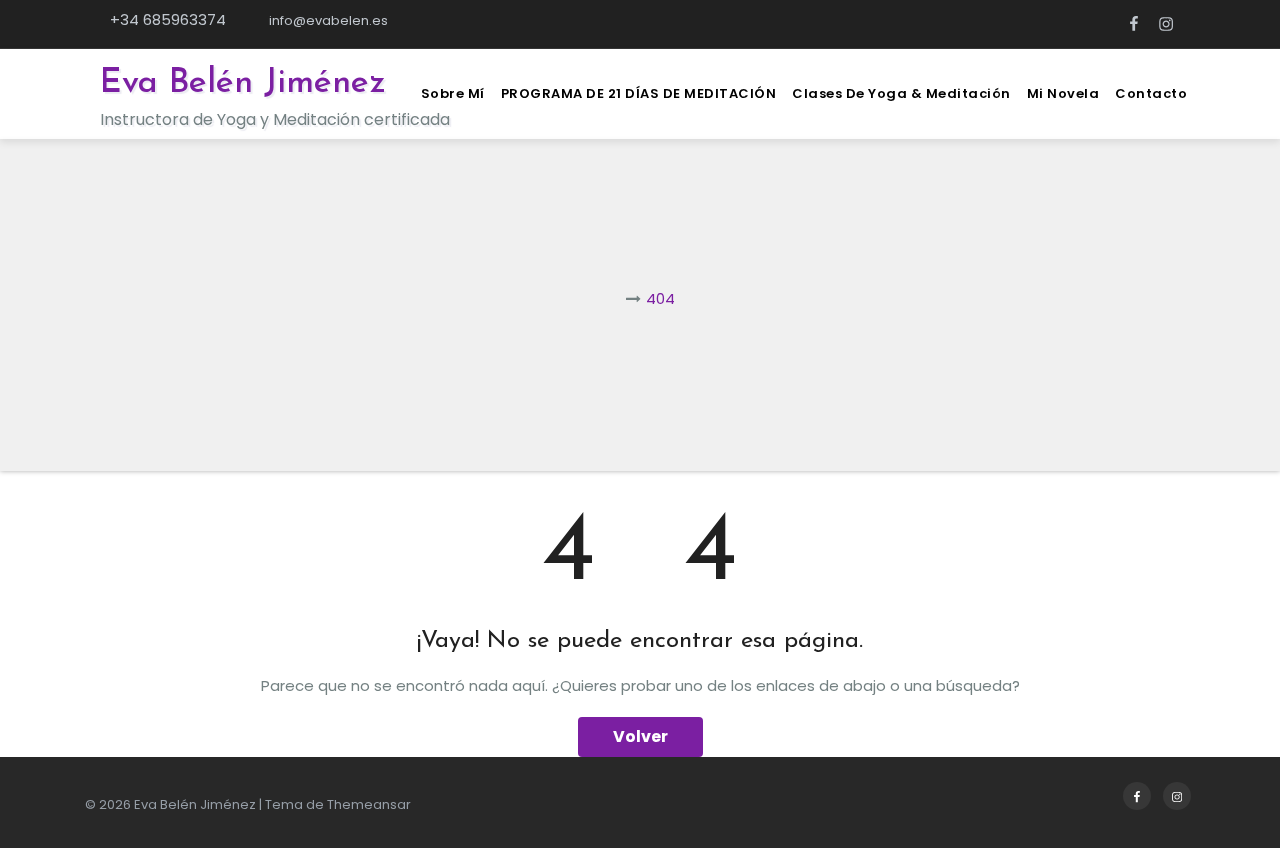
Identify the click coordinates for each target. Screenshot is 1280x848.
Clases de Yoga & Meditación (901, 93)
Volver (640, 736)
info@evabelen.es (327, 20)
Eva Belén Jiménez (243, 83)
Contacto (1151, 93)
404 (660, 298)
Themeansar (369, 804)
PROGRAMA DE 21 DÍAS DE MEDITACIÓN (639, 93)
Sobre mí (453, 93)
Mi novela (1063, 93)
